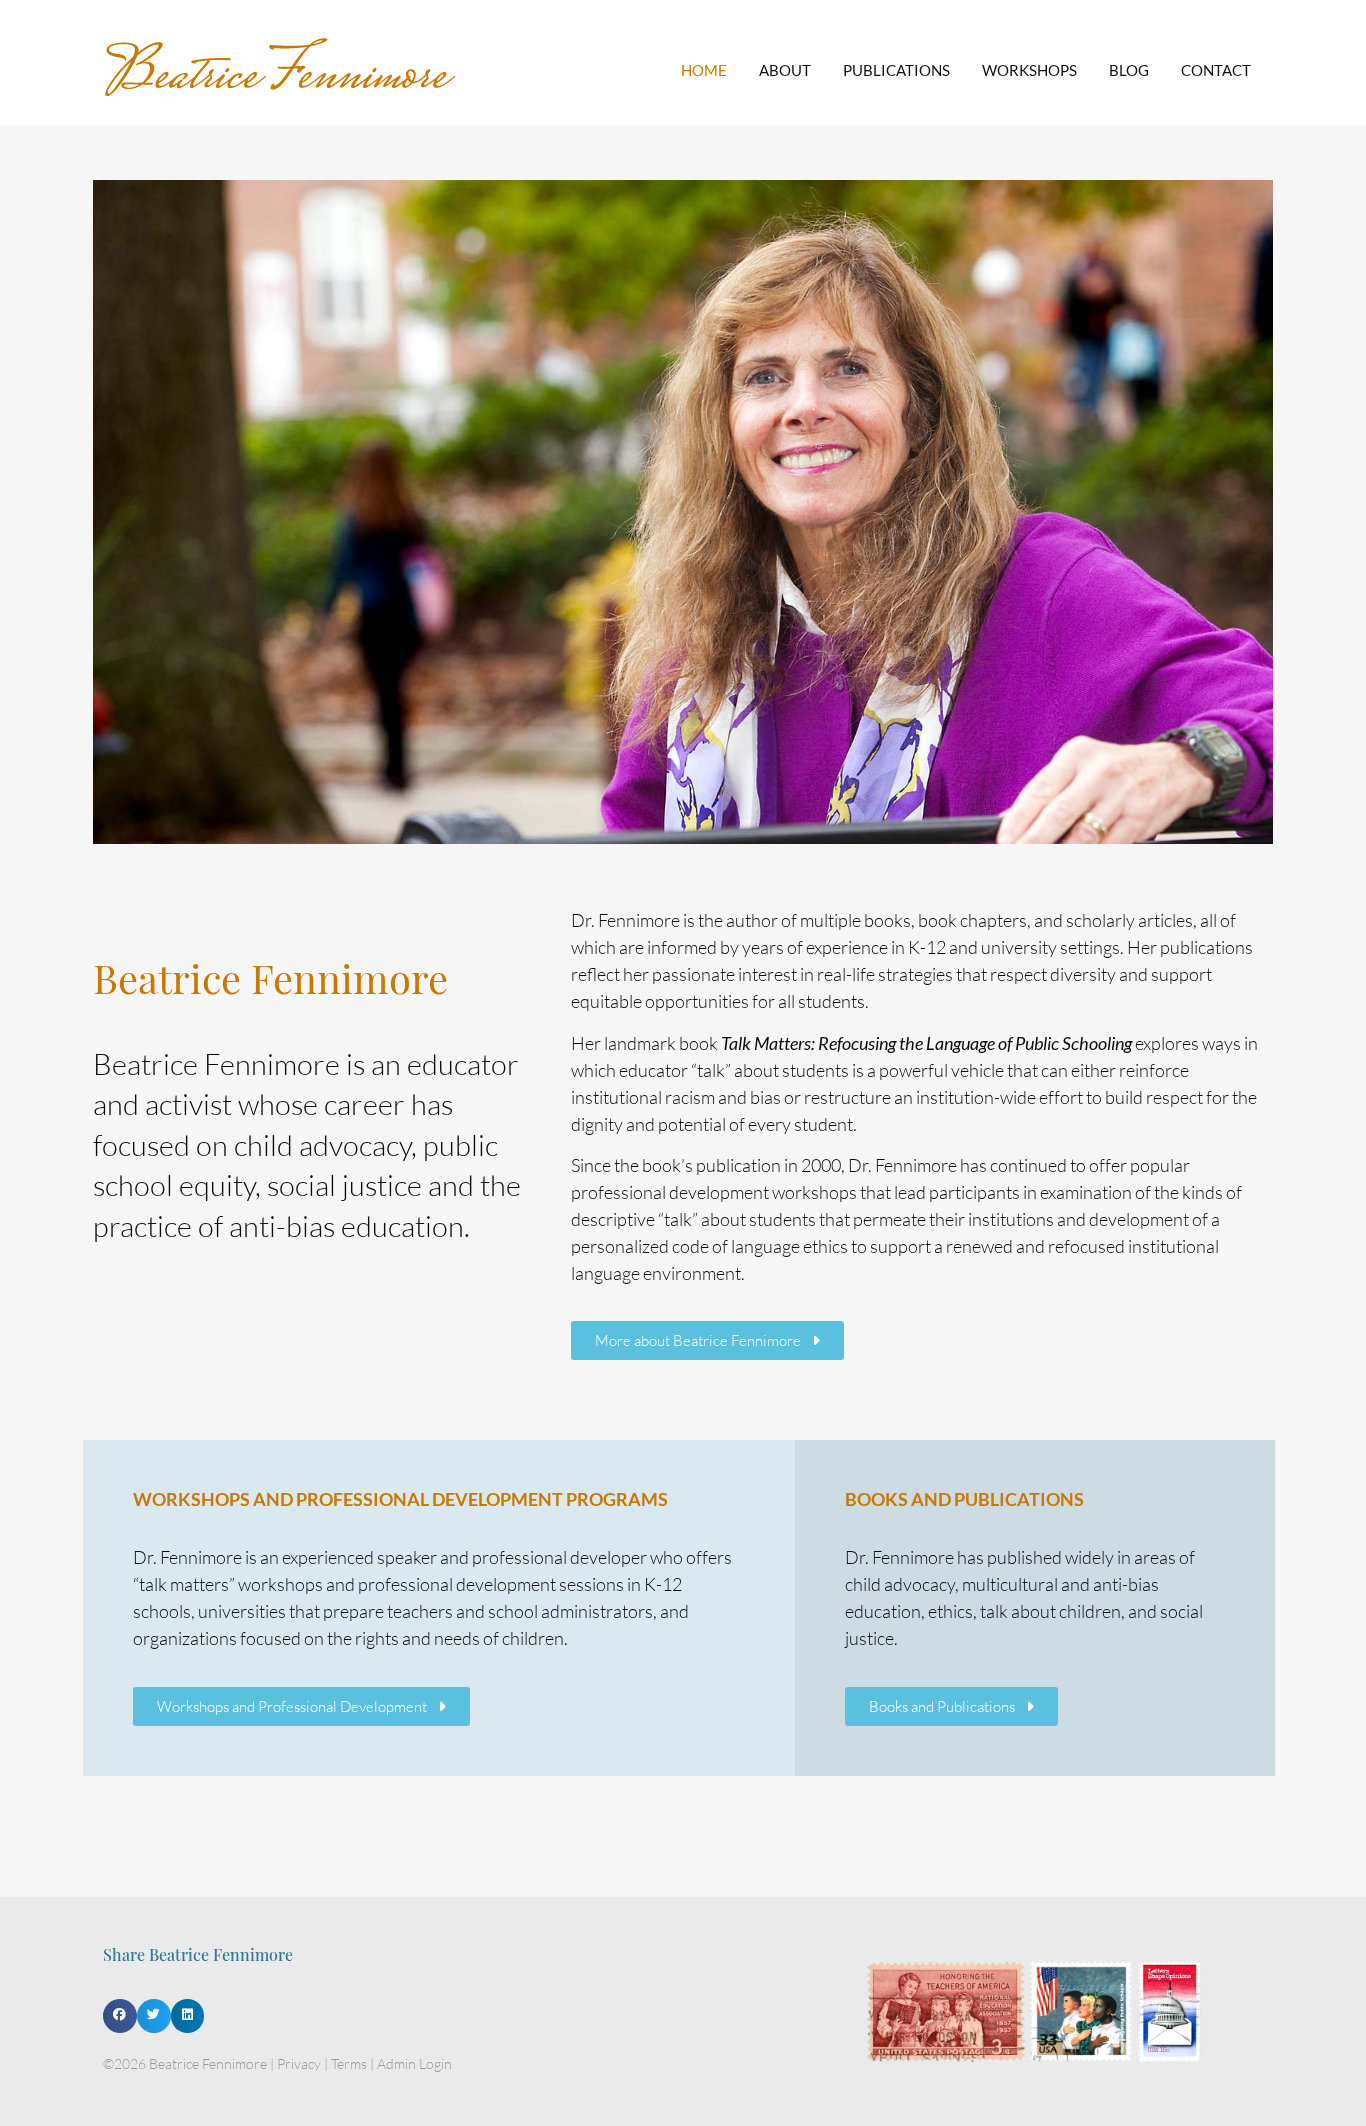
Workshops (1029, 70)
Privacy (299, 2063)
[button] (120, 2016)
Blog (1129, 70)
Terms (349, 2063)
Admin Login (414, 2063)
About (785, 70)
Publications (896, 70)
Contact (1216, 70)
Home (704, 70)
